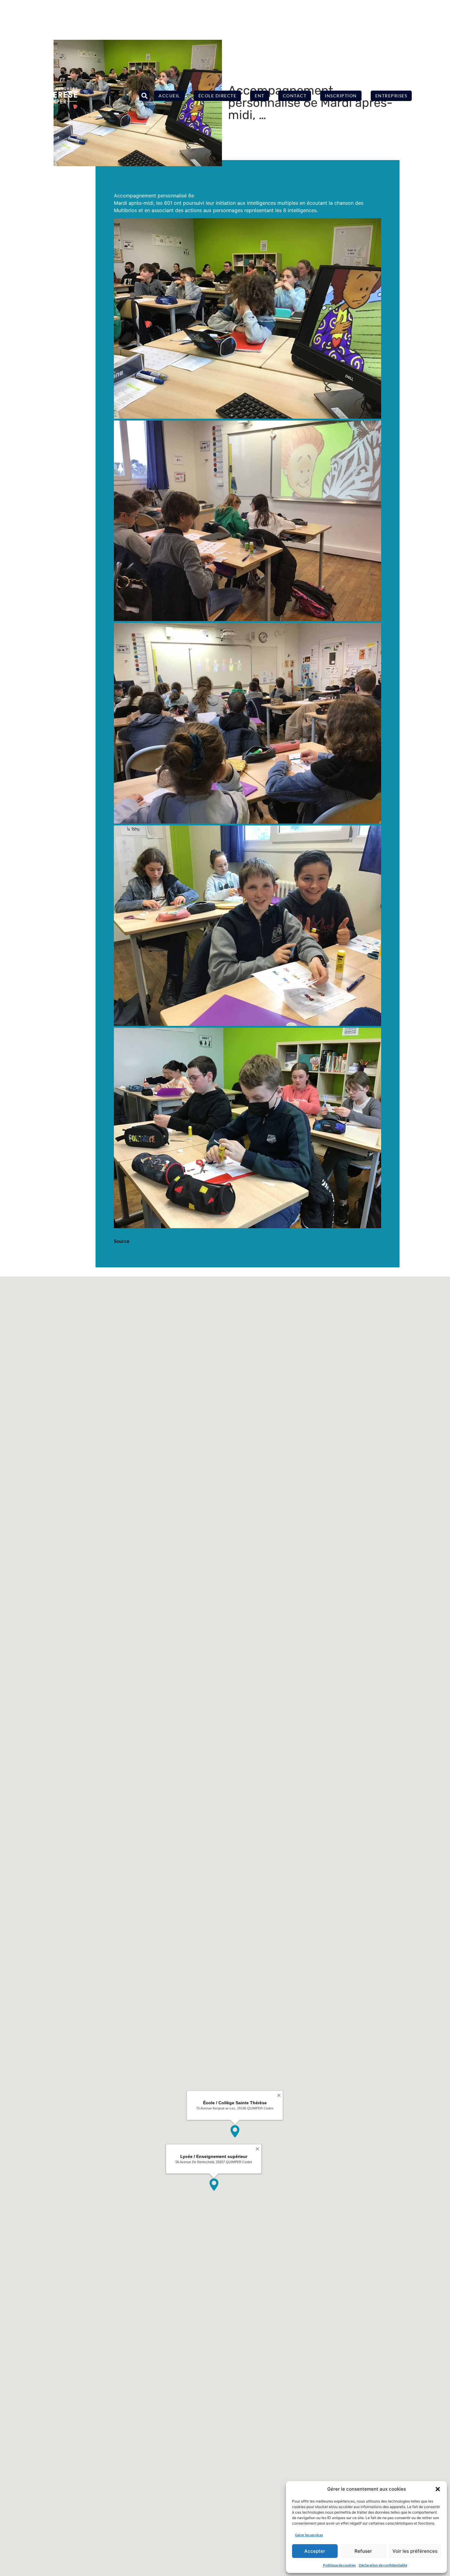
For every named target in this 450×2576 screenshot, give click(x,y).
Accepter (315, 2551)
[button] (438, 2489)
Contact (295, 96)
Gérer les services (309, 2535)
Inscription (341, 96)
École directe (217, 96)
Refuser (363, 2551)
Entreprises (391, 96)
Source (122, 1241)
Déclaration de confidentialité (383, 2565)
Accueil (169, 96)
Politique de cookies (339, 2565)
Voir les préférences (415, 2551)
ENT (260, 96)
